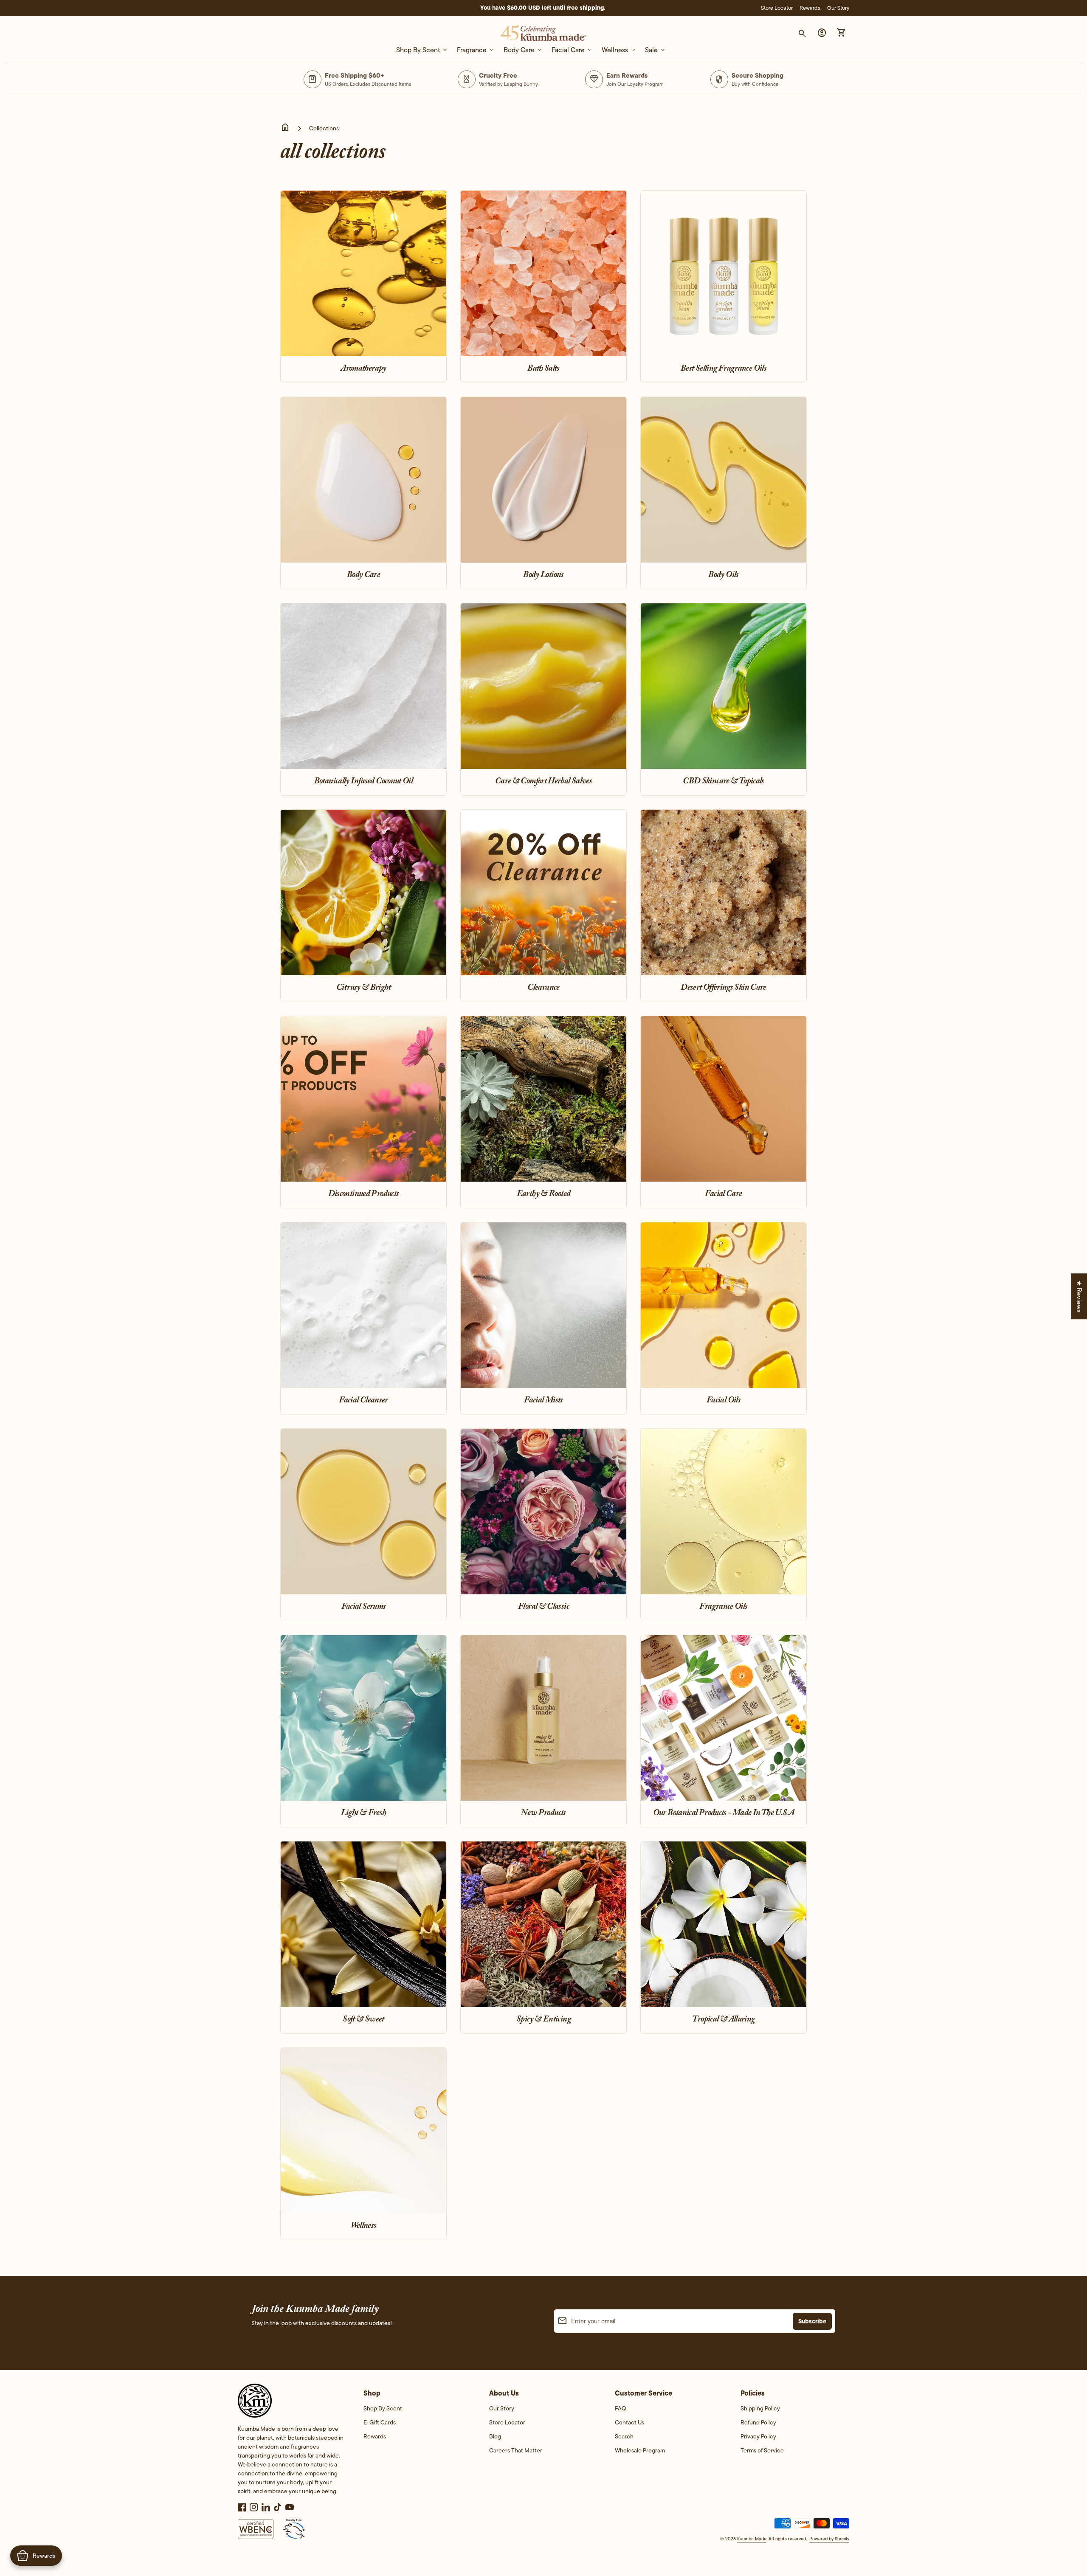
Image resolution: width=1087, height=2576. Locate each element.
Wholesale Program (640, 2450)
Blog (495, 2436)
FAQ (620, 2408)
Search (624, 2436)
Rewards (810, 8)
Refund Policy (758, 2422)
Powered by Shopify (829, 2539)
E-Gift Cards (380, 2422)
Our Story (838, 8)
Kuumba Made (752, 2539)
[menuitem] (418, 2411)
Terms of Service (762, 2450)
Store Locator (777, 8)
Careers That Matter (516, 2450)
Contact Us (629, 2422)
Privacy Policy (758, 2436)
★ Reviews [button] (1079, 1296)
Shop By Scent (383, 2408)
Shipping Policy (760, 2408)
